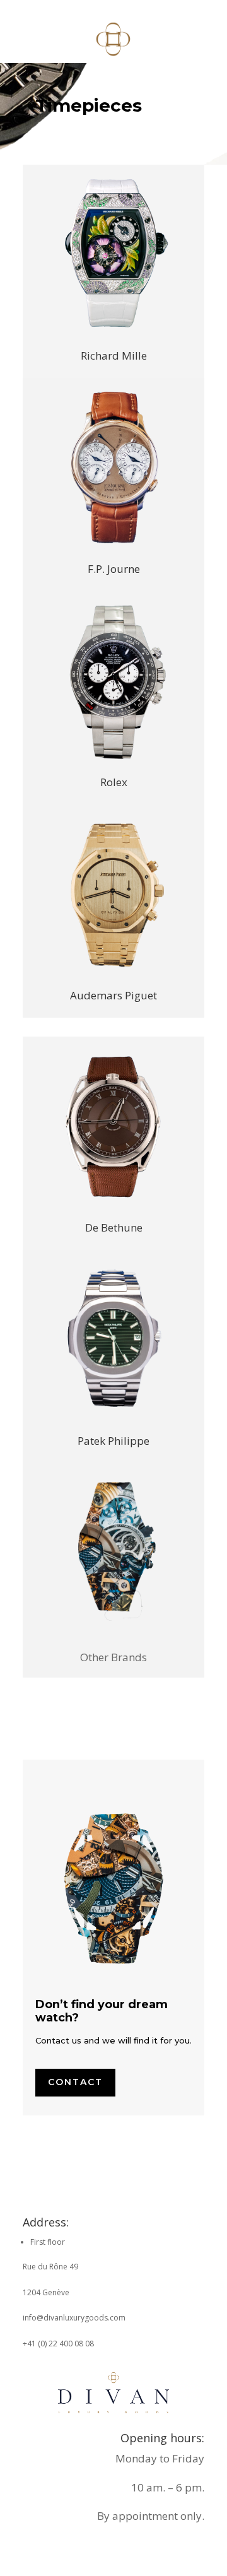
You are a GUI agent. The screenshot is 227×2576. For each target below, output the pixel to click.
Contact (75, 2082)
